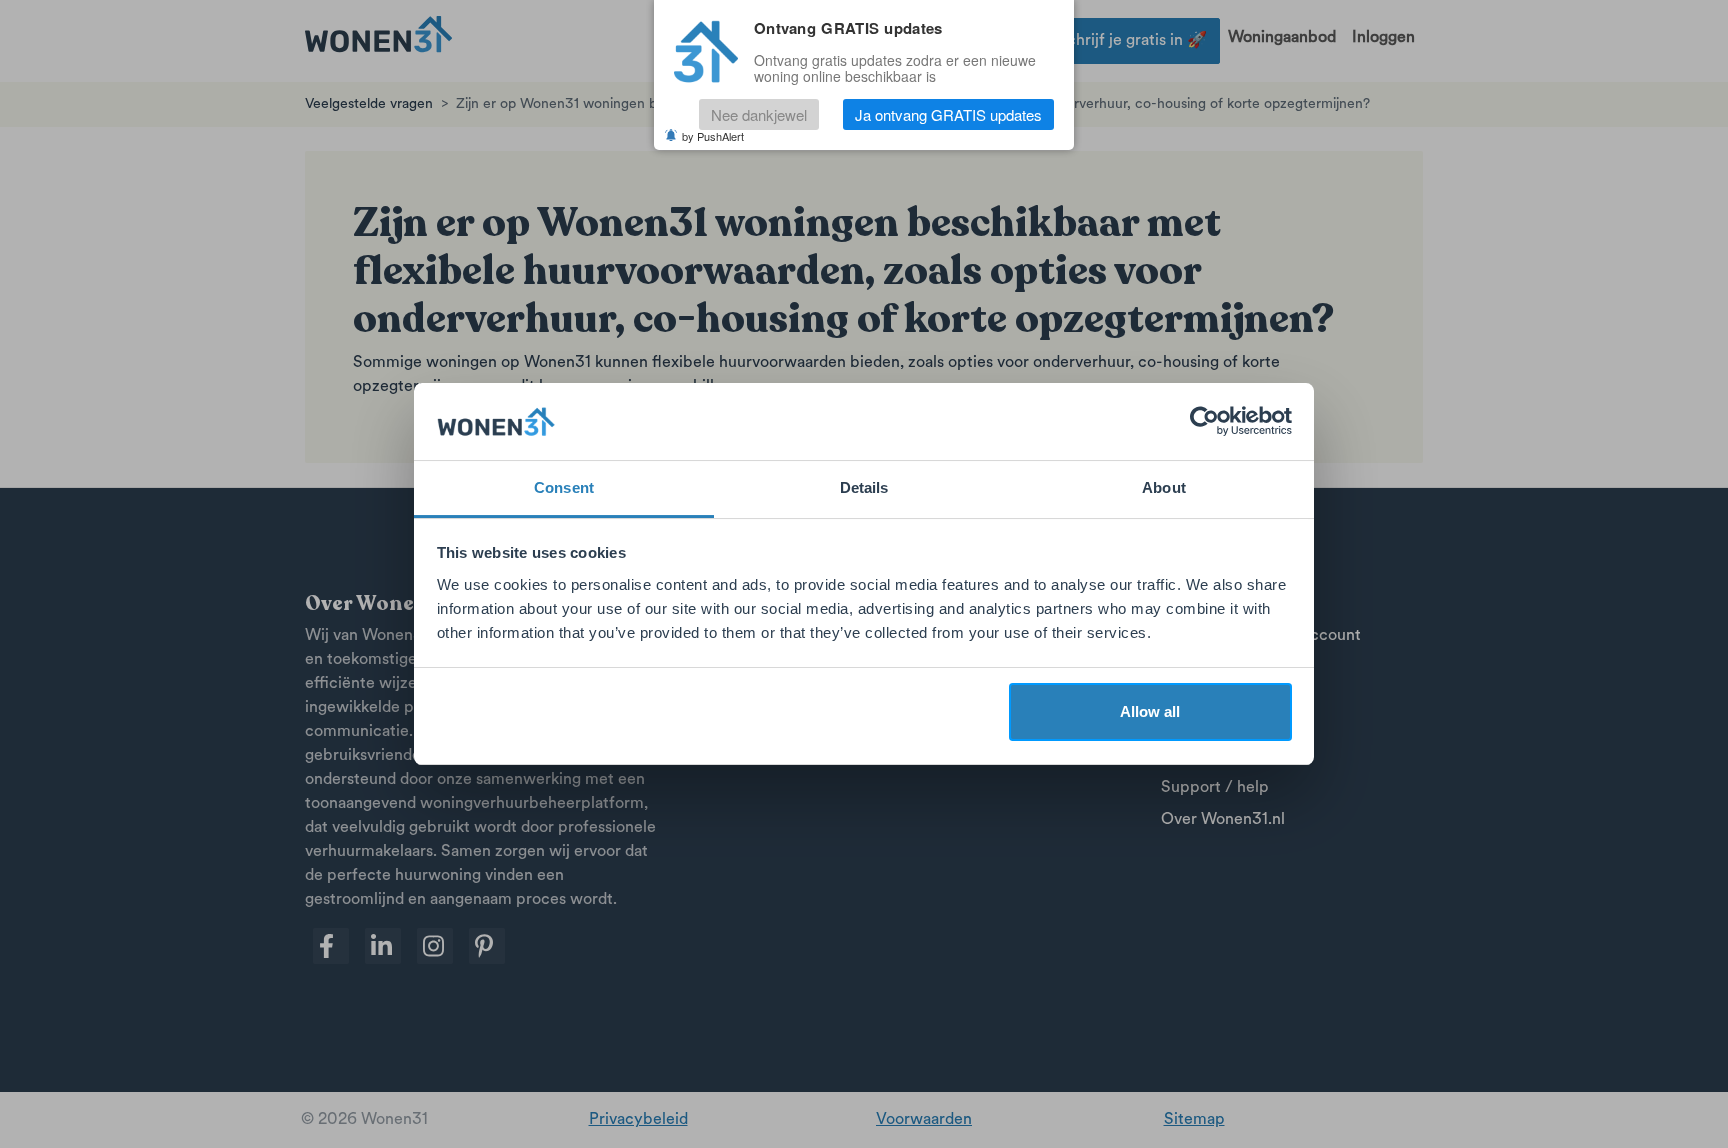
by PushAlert (713, 136)
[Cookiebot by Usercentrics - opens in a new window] (1204, 422)
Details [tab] (864, 487)
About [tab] (1164, 487)
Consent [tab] (564, 487)
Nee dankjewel (759, 114)
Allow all (1150, 711)
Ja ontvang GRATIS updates (948, 114)
